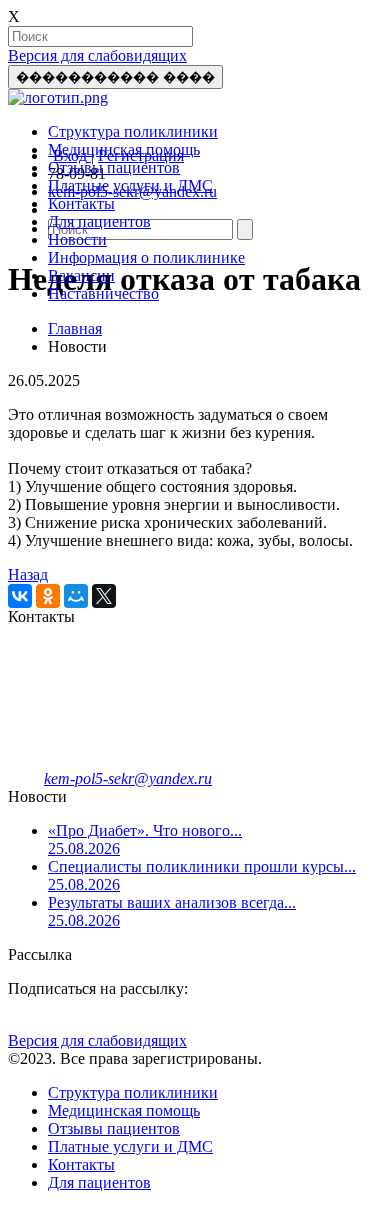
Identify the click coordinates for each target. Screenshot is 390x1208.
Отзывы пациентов (114, 167)
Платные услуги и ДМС (130, 185)
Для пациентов (99, 221)
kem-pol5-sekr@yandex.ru (128, 778)
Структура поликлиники (133, 131)
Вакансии (81, 275)
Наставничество (103, 293)
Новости (77, 239)
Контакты (81, 203)
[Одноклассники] (48, 596)
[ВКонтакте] (20, 596)
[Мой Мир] (76, 596)
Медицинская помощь (124, 149)
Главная (75, 328)
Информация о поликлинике (146, 257)
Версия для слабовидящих (97, 55)
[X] (104, 596)
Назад (28, 574)
